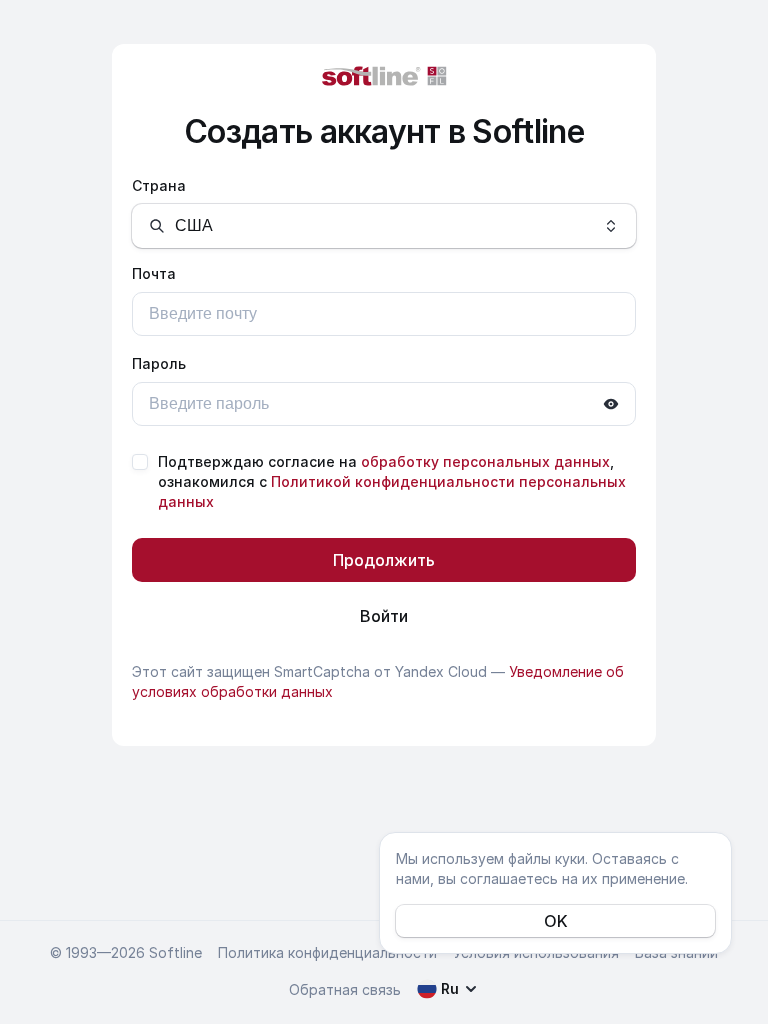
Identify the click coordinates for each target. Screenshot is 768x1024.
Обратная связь (345, 989)
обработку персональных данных (485, 461)
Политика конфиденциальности (327, 952)
